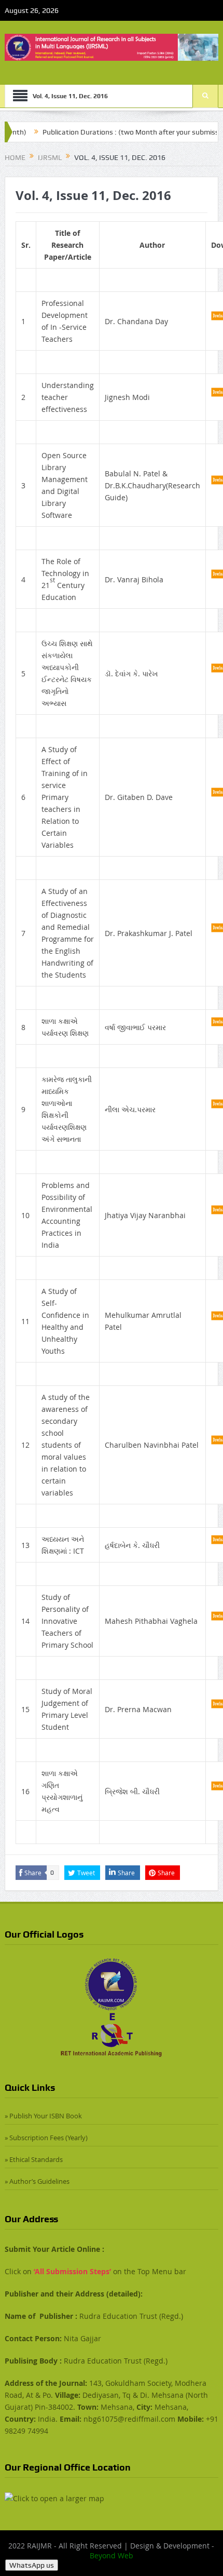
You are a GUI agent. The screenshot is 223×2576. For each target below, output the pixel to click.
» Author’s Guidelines (37, 2181)
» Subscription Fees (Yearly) (46, 2138)
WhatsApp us (32, 2565)
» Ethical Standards (34, 2159)
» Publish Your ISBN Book (43, 2116)
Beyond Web (112, 2555)
